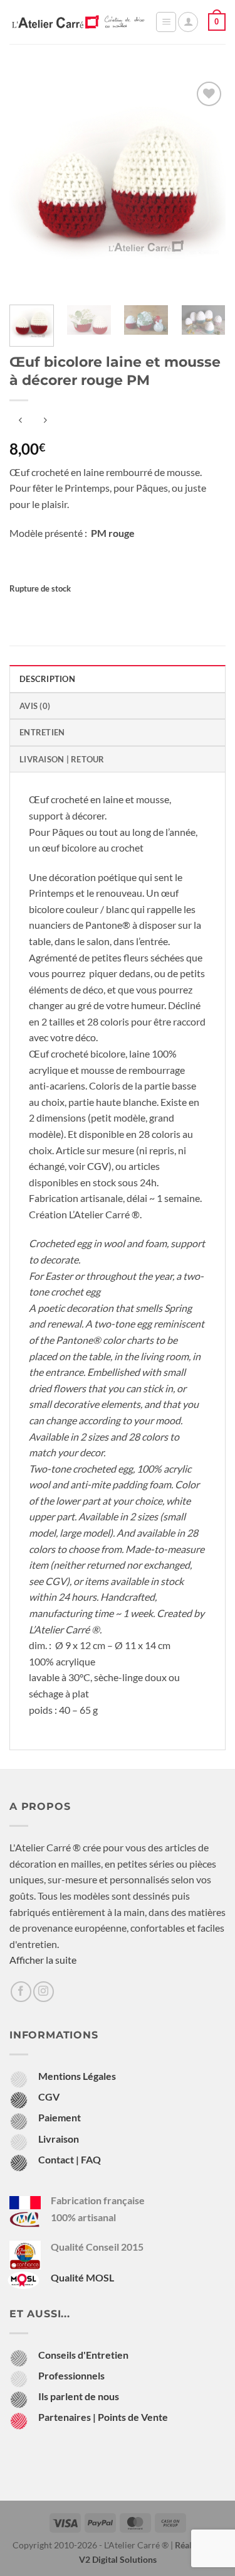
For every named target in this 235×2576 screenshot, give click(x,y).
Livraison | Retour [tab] (62, 759)
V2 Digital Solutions (118, 2559)
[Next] (206, 187)
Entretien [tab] (42, 732)
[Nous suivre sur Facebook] (21, 1992)
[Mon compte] (188, 22)
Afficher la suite (43, 1960)
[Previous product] (45, 421)
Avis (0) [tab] (35, 706)
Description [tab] (47, 679)
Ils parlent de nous (79, 2396)
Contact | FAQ (70, 2159)
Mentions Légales (77, 2076)
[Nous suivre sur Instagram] (44, 1992)
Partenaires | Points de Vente (103, 2417)
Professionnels (71, 2375)
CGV (98, 1166)
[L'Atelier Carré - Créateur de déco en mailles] (78, 22)
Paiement (60, 2117)
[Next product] (20, 421)
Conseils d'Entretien (83, 2355)
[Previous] (29, 187)
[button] (166, 22)
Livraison (59, 2139)
